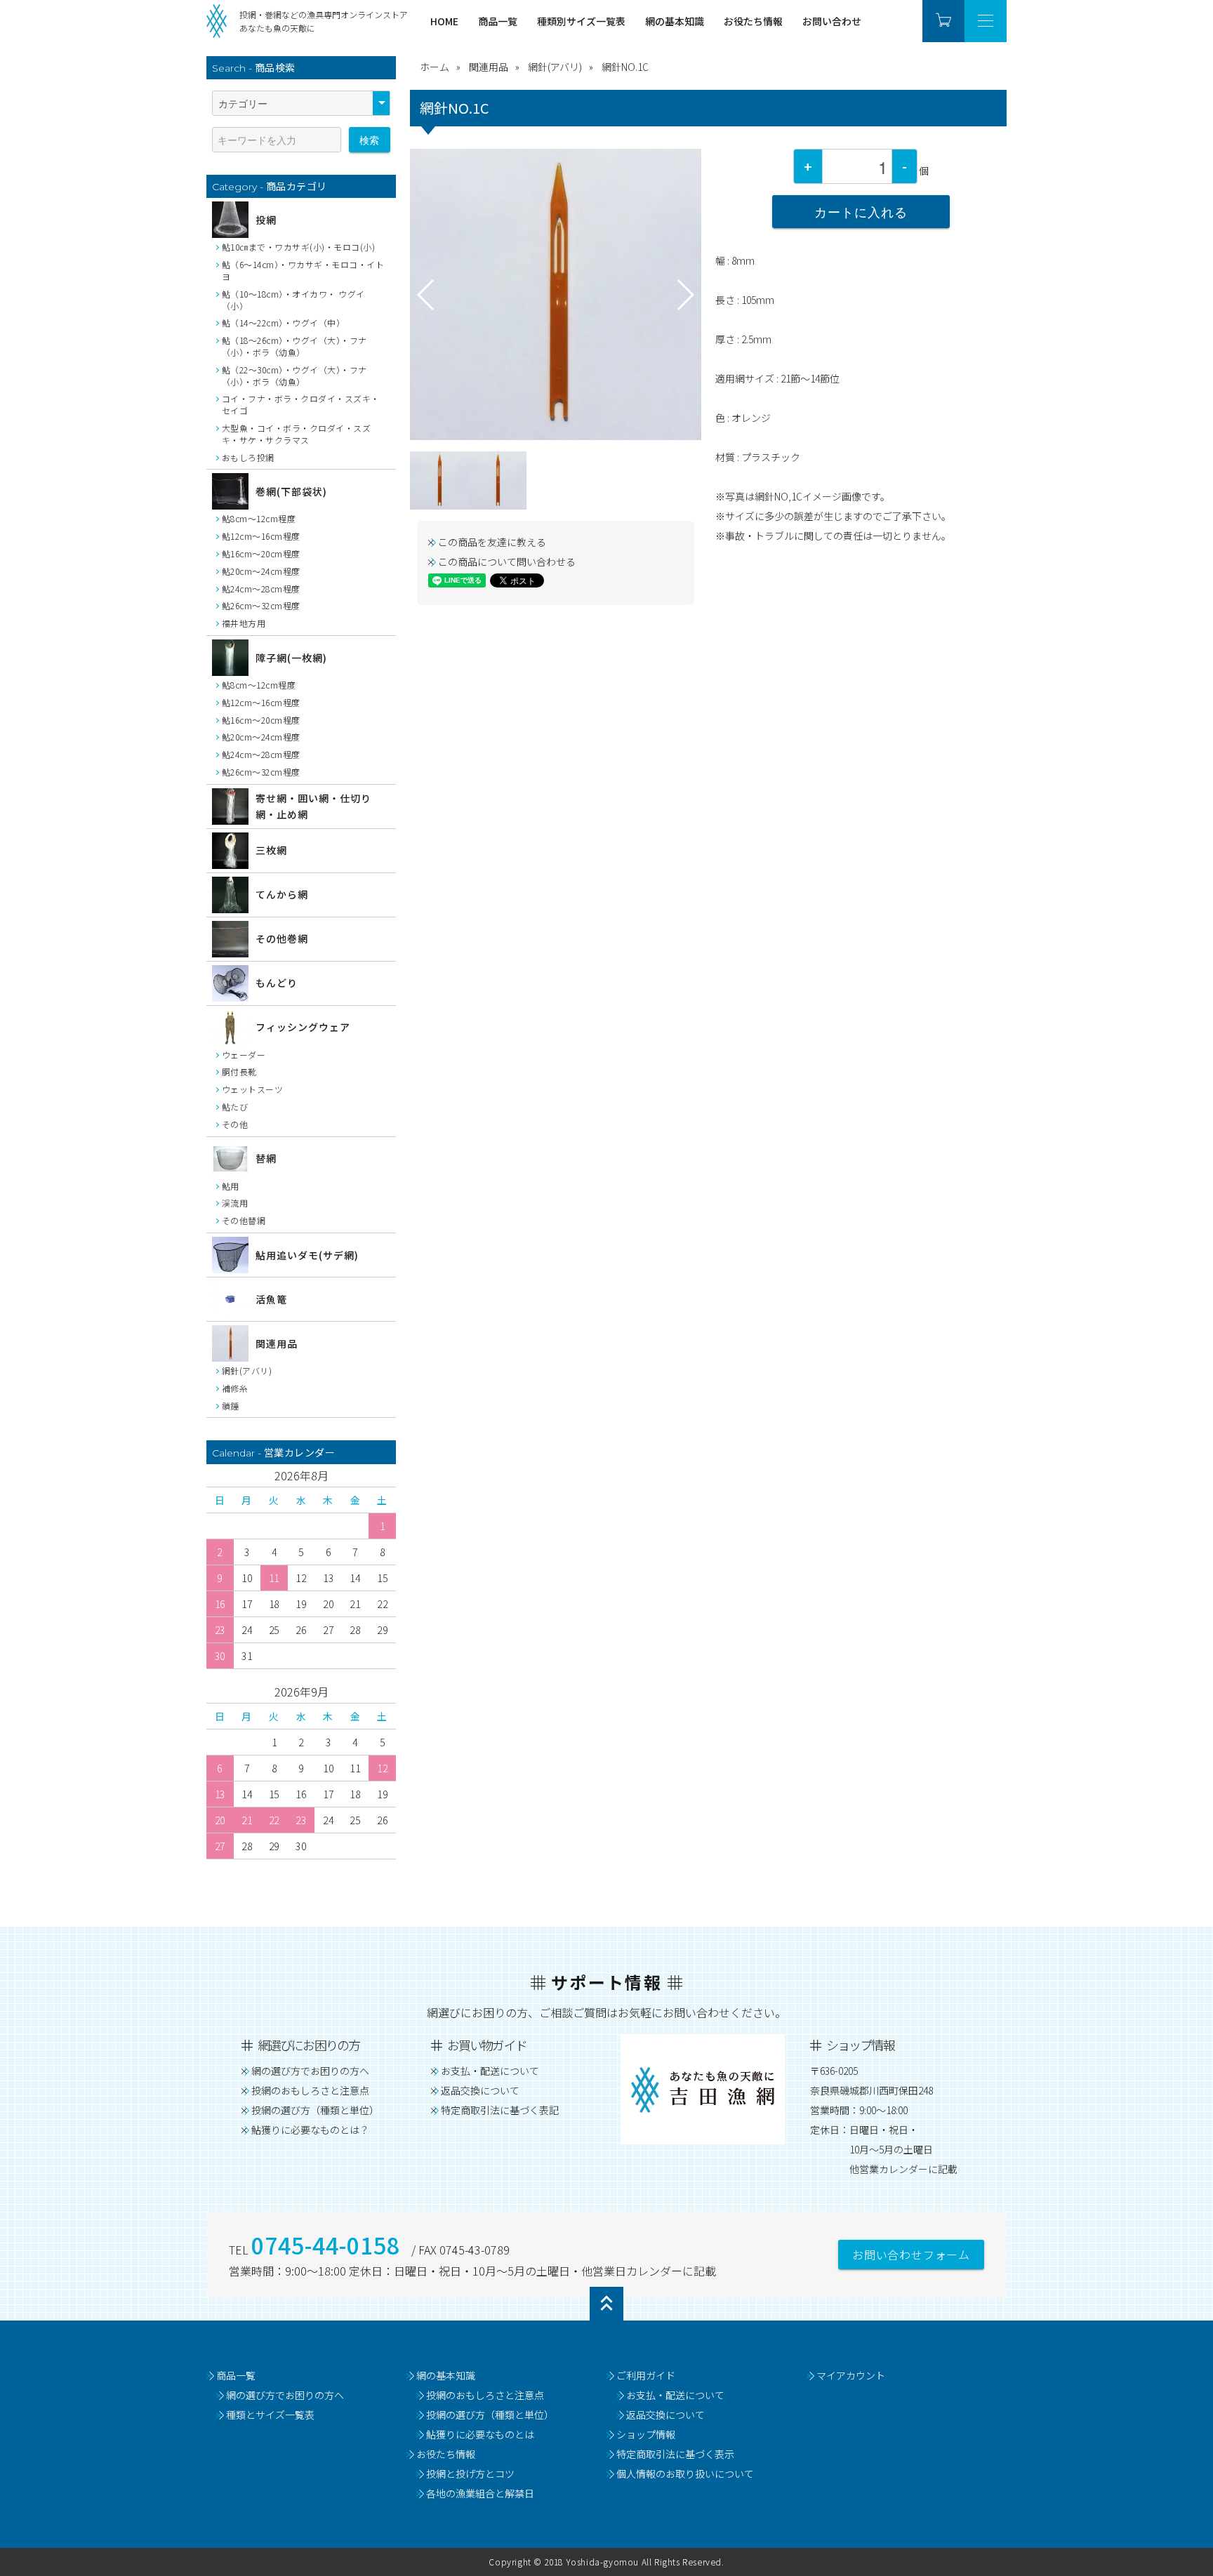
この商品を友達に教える (492, 542)
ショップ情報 (646, 2434)
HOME (444, 21)
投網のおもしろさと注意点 (310, 2090)
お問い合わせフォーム (911, 2255)
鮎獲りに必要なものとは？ (310, 2130)
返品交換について (480, 2090)
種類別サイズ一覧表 (581, 21)
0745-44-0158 (326, 2245)
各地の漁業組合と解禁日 (480, 2493)
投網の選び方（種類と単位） (315, 2110)
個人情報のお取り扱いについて (685, 2474)
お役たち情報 (753, 21)
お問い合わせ (832, 21)
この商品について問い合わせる (507, 562)
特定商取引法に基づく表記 (500, 2110)
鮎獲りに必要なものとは (480, 2434)
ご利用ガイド (646, 2375)
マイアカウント (851, 2375)
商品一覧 (498, 21)
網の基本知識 (675, 21)
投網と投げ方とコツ (470, 2474)
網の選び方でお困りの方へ (310, 2071)
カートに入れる (861, 211)
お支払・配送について (490, 2071)
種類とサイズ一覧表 (270, 2415)
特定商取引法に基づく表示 (675, 2454)
